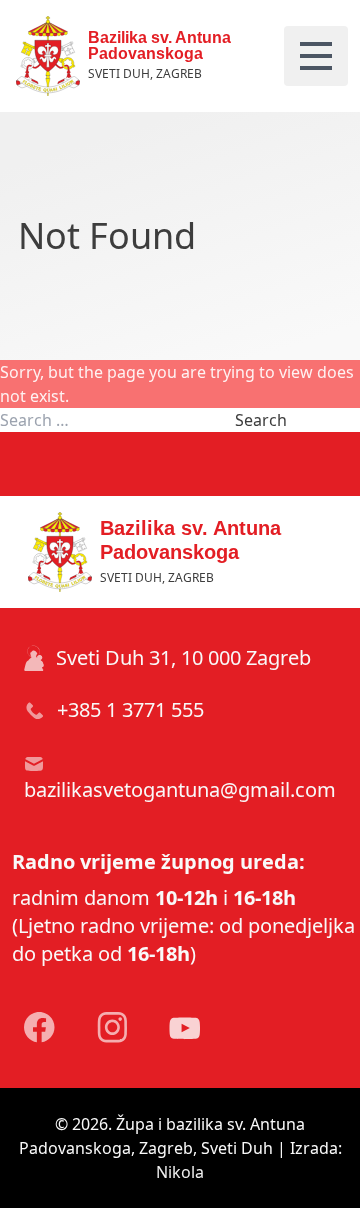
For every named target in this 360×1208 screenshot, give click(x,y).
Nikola (180, 1172)
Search (261, 420)
